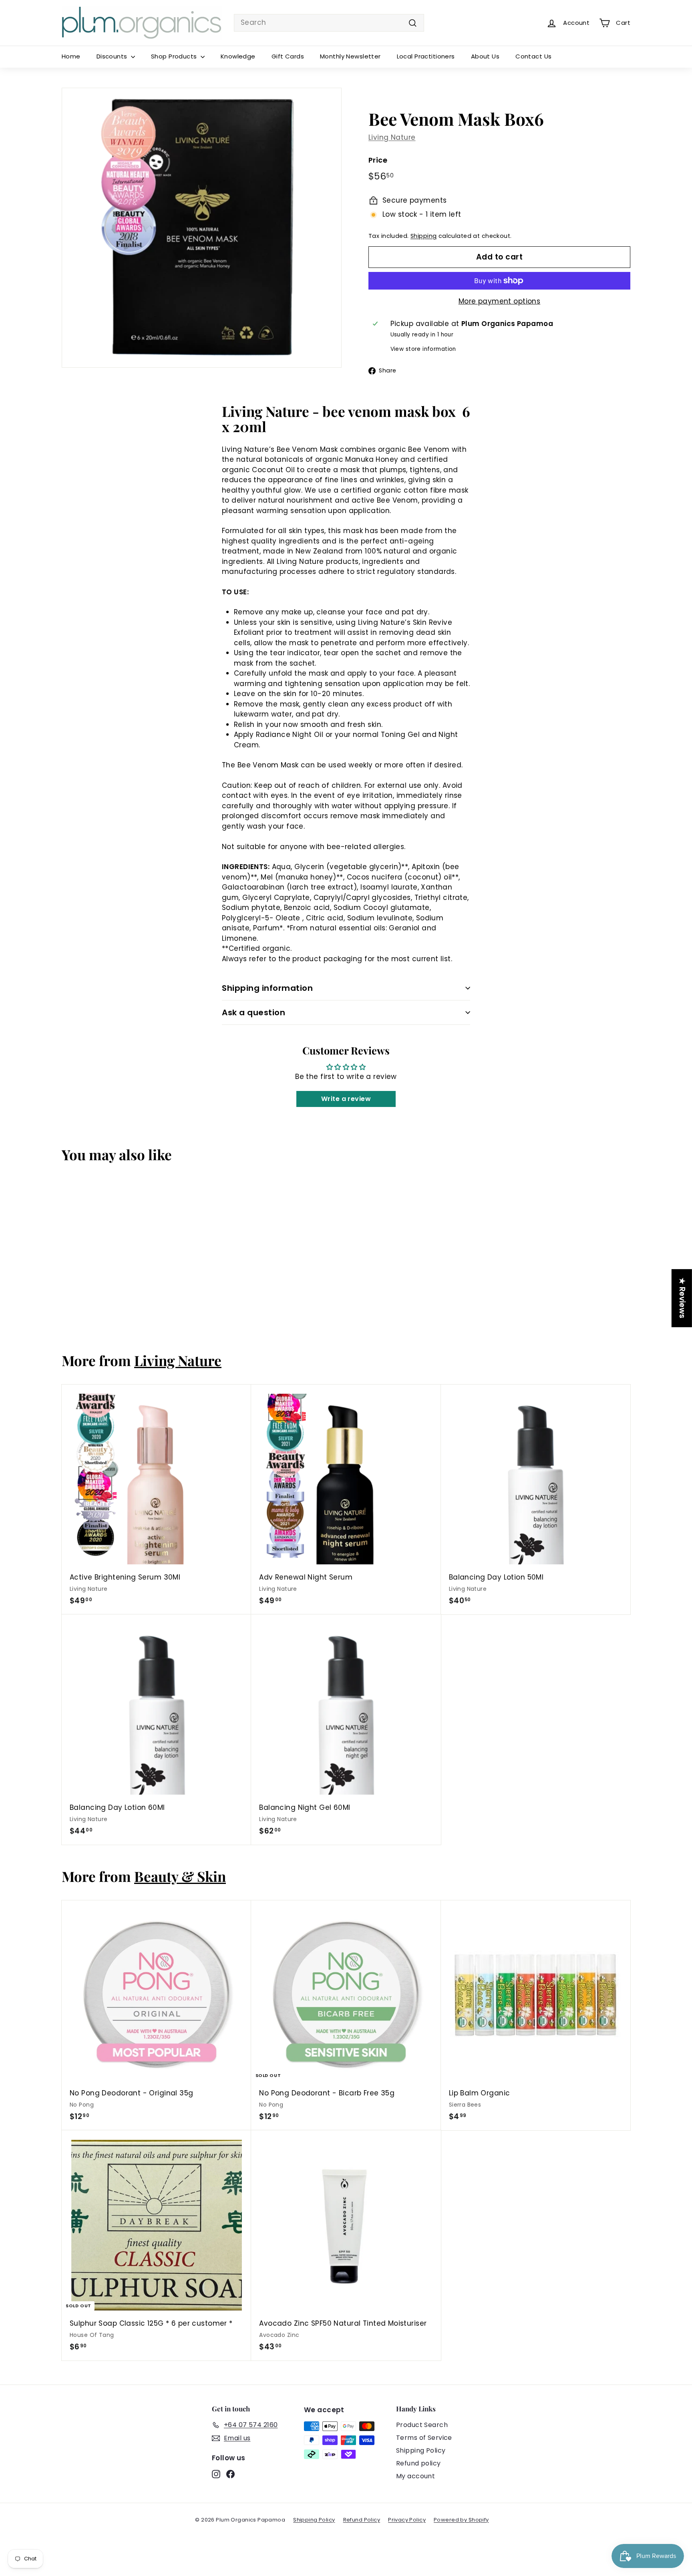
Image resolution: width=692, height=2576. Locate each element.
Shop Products (175, 56)
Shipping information (267, 988)
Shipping (423, 236)
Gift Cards (288, 56)
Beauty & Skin (180, 1876)
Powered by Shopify (461, 2520)
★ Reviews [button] (682, 1298)
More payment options (500, 301)
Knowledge (238, 56)
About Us (485, 56)
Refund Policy (362, 2520)
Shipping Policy (421, 2450)
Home (71, 56)
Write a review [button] (346, 1099)
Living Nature (392, 137)
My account (415, 2476)
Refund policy (418, 2463)
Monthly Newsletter (350, 56)
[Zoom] (202, 228)
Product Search (422, 2425)
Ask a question (253, 1012)
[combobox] (329, 23)
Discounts (113, 56)
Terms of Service (424, 2438)
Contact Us (533, 56)
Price (378, 160)
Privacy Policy (407, 2520)
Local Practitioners (426, 56)
